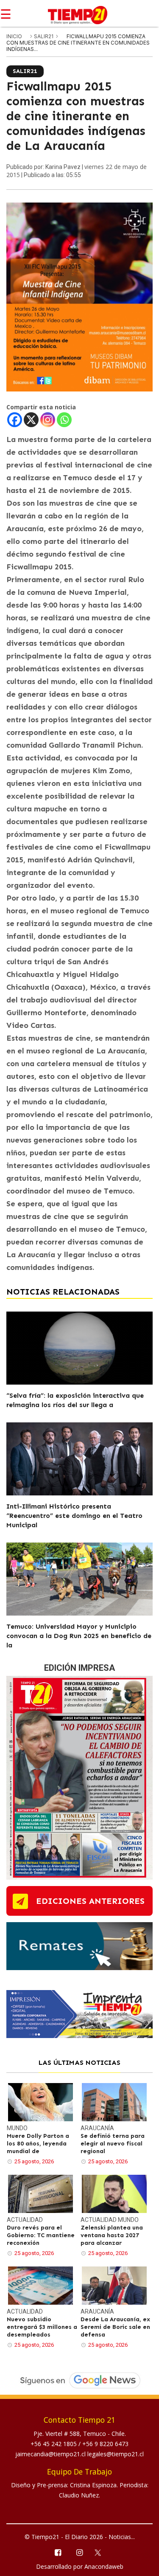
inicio (14, 36)
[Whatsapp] (64, 420)
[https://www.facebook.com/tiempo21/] (58, 2552)
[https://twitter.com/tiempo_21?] (101, 2552)
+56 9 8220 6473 (105, 2444)
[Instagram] (48, 420)
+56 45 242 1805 (54, 2444)
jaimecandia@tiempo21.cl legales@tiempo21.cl (79, 2454)
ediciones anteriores (90, 1901)
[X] (31, 420)
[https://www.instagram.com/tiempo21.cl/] (79, 2552)
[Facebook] (15, 420)
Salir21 (44, 36)
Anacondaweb (104, 2566)
